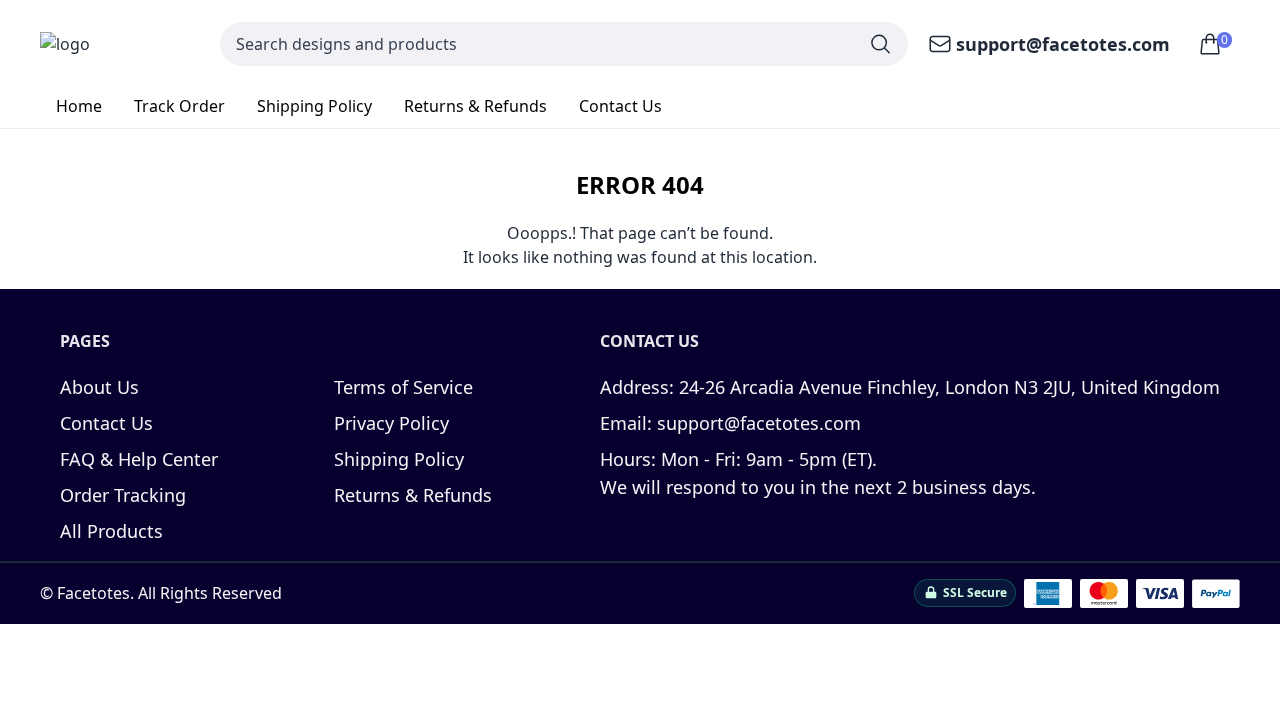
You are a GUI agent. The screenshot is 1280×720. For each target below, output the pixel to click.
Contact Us (620, 106)
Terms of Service (403, 387)
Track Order (179, 106)
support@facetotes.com (1063, 44)
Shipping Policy (314, 106)
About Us (99, 387)
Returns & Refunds (475, 106)
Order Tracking (123, 495)
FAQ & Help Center (139, 459)
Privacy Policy (391, 423)
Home (79, 106)
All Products (111, 531)
